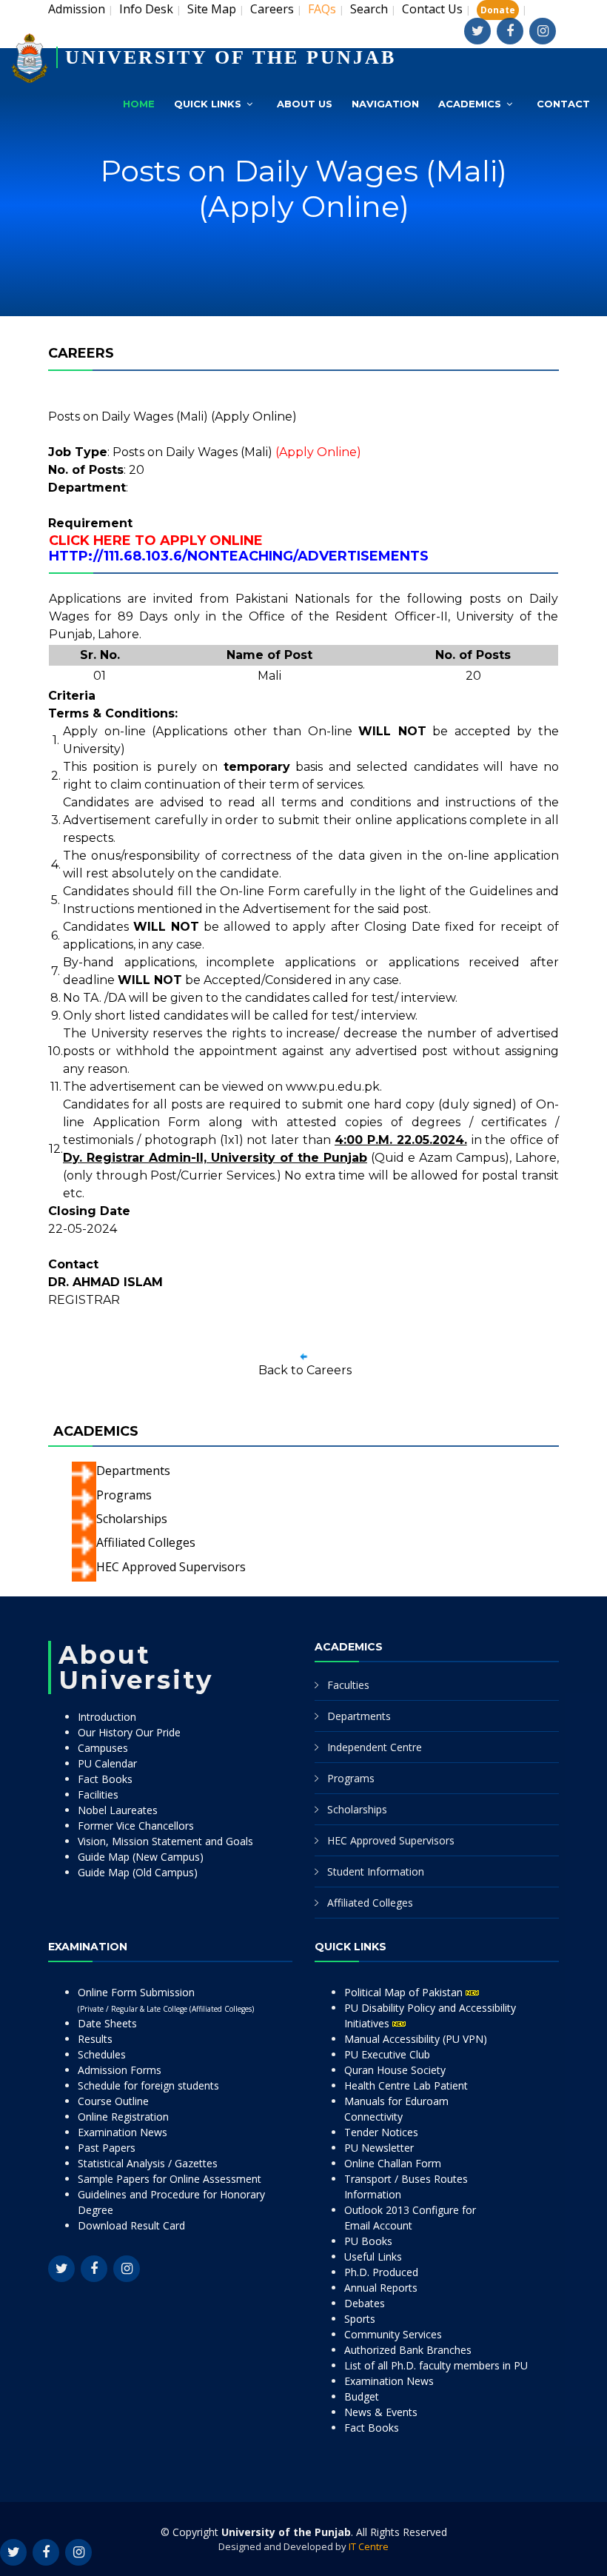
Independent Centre (375, 1747)
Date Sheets (107, 2023)
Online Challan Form (393, 2163)
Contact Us (432, 9)
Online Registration (123, 2117)
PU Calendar (107, 1763)
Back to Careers (305, 1370)
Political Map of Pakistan (405, 1992)
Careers (272, 9)
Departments (133, 1471)
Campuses (103, 1748)
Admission (77, 9)
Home (139, 104)
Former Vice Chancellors (136, 1826)
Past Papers (107, 2148)
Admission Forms (120, 2070)
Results (95, 2039)
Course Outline (113, 2101)
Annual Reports (381, 2288)
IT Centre (369, 2546)
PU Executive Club (387, 2054)
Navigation (385, 104)
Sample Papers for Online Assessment (170, 2179)
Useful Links (373, 2256)
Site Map (212, 9)
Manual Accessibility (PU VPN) (416, 2039)
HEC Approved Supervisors (171, 1567)
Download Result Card (131, 2225)
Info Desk (146, 9)
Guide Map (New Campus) (141, 1857)
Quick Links (208, 104)
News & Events (381, 2412)
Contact (563, 104)
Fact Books (105, 1779)
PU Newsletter (379, 2148)
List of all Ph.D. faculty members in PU (436, 2365)
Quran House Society (395, 2070)
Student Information (376, 1871)
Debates (365, 2303)
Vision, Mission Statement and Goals (165, 1841)
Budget (362, 2396)
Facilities (98, 1794)
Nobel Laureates (118, 1810)
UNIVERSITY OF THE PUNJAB (231, 57)
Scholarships (132, 1519)
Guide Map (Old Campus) (138, 1872)
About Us (305, 104)
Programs (124, 1495)
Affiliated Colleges (146, 1542)
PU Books (368, 2241)
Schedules (102, 2054)
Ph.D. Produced (381, 2272)
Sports (360, 2319)
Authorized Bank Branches (408, 2350)
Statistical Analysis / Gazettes (148, 2163)
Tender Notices (381, 2132)
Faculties (348, 1685)
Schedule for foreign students (148, 2085)
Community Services (393, 2334)
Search (369, 9)
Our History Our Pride (129, 1732)
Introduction (107, 1717)
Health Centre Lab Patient (406, 2085)
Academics (470, 104)
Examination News (123, 2132)
